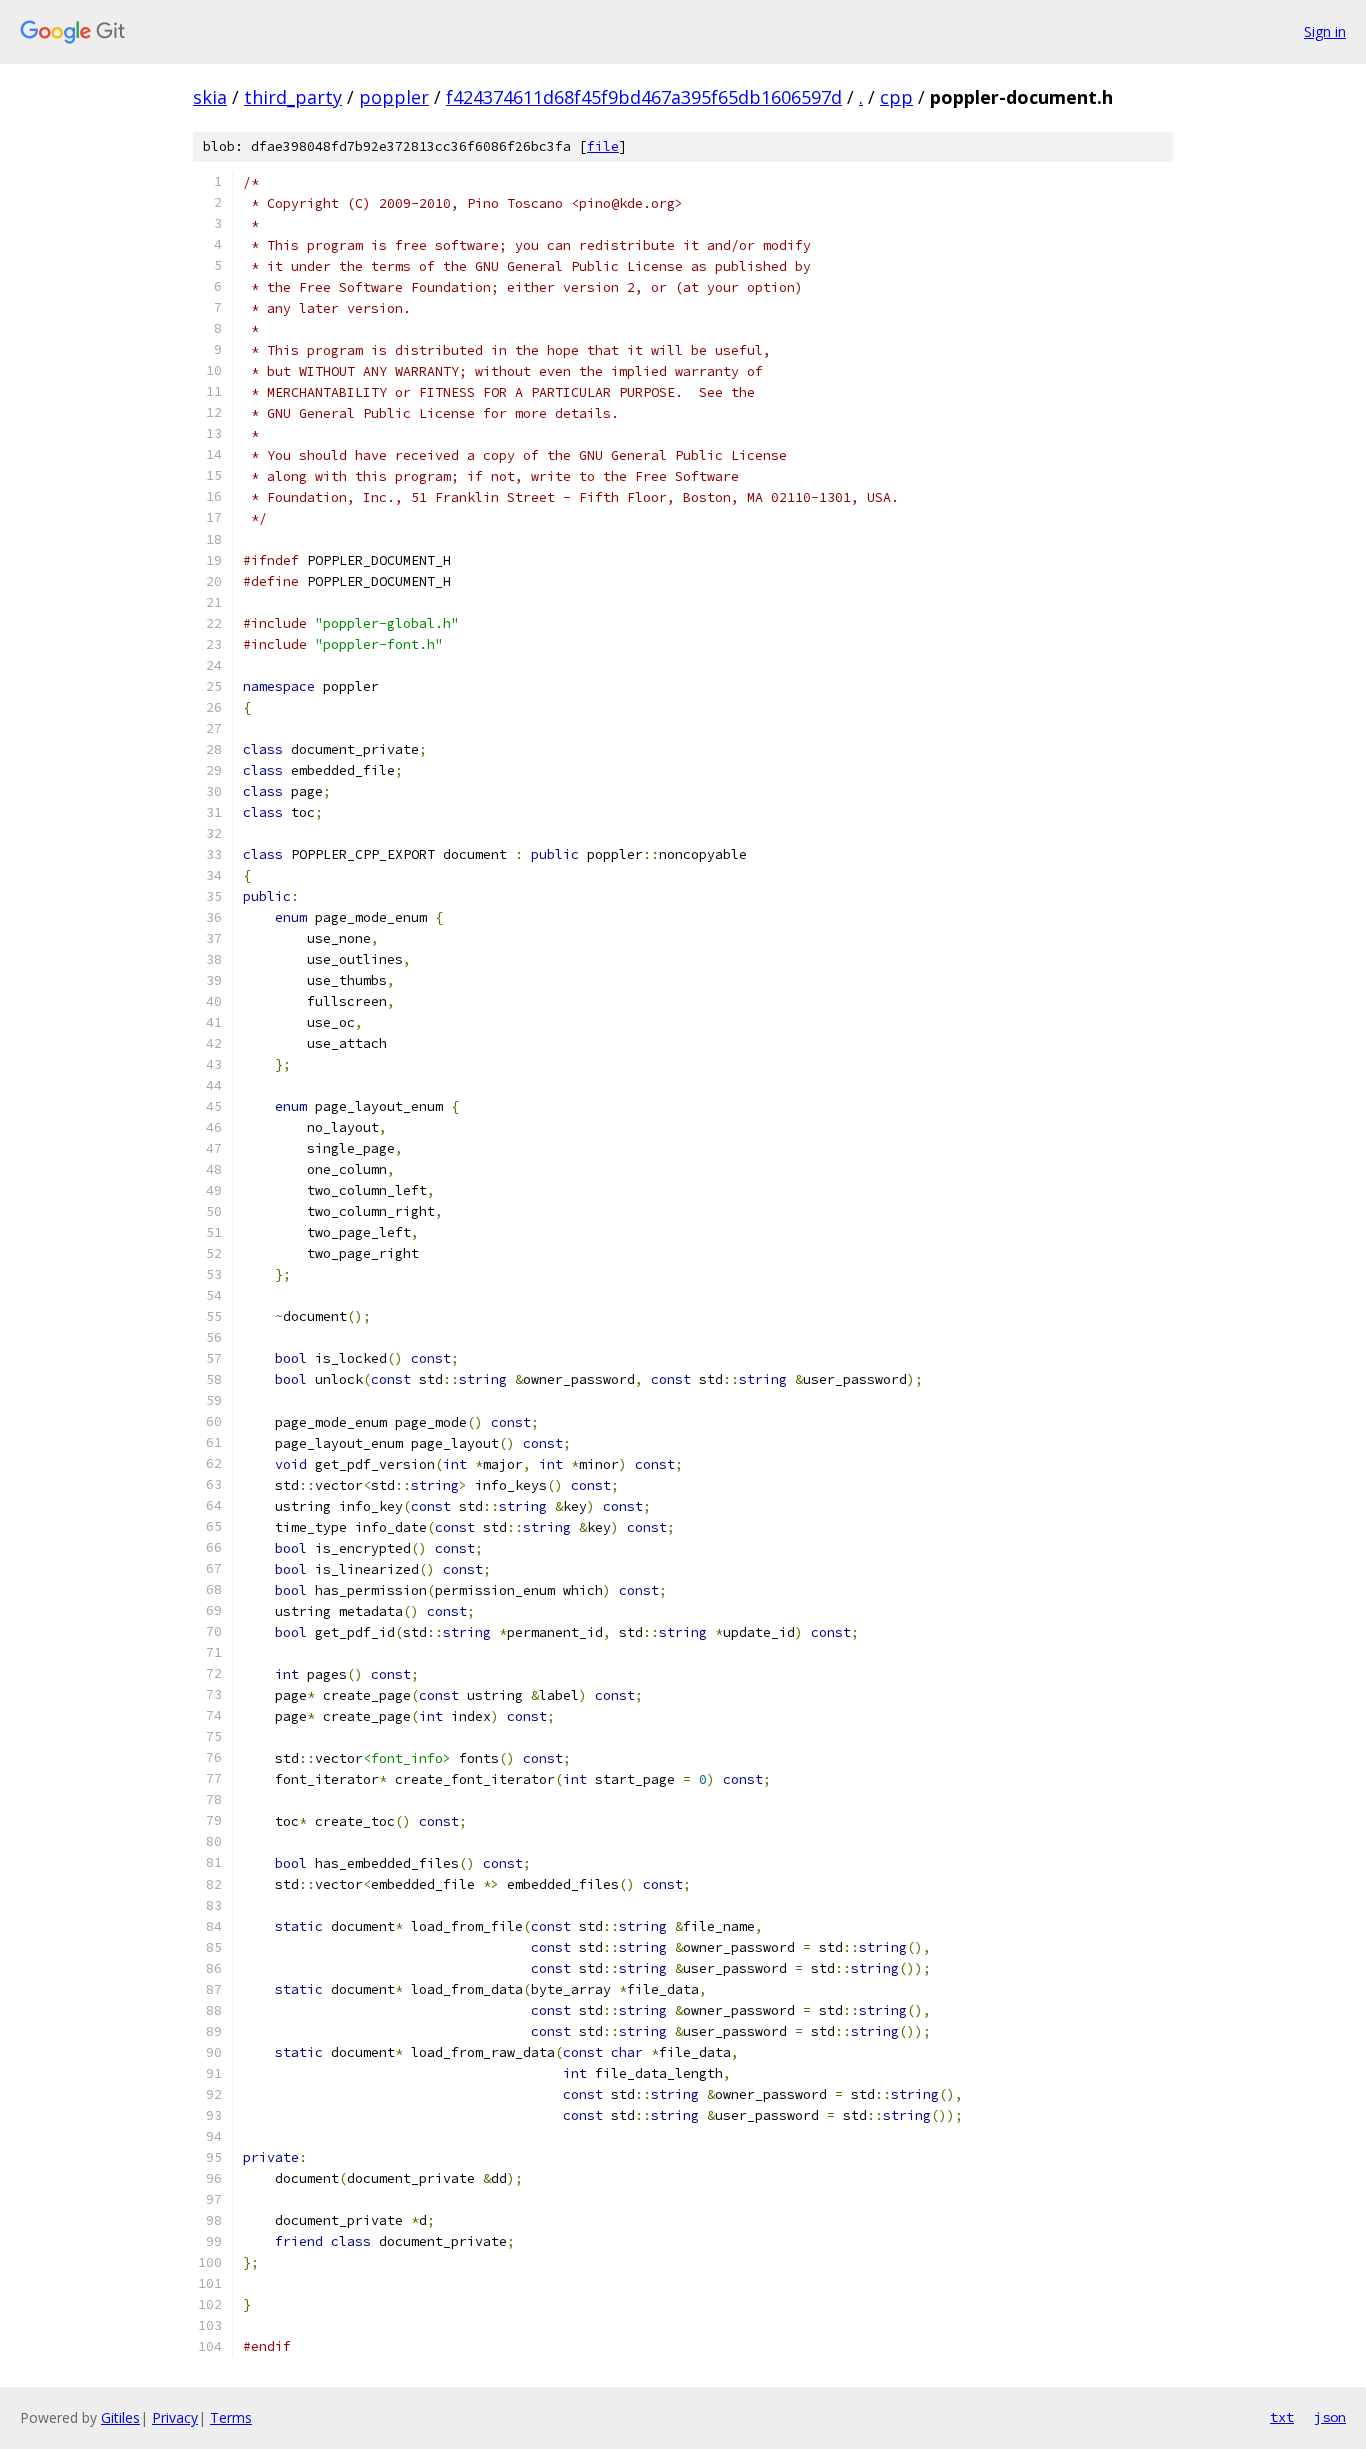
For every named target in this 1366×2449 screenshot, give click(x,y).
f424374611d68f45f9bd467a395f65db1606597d (644, 97)
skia (210, 97)
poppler (394, 97)
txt (1282, 2417)
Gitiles (120, 2417)
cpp (896, 97)
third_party (293, 97)
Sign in (1325, 31)
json (1330, 2417)
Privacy (175, 2417)
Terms (231, 2417)
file (603, 146)
